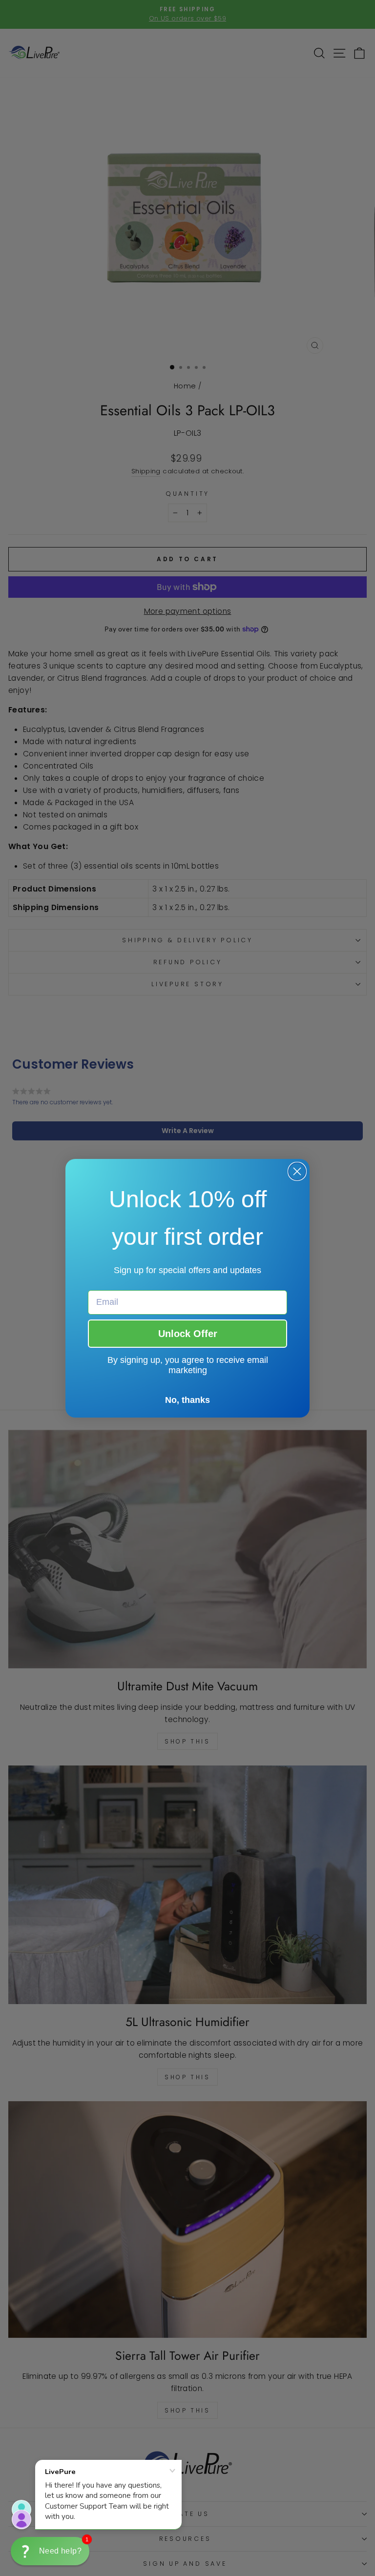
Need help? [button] (60, 2551)
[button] (50, 2551)
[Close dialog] (297, 1171)
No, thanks (187, 1400)
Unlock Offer (188, 1334)
